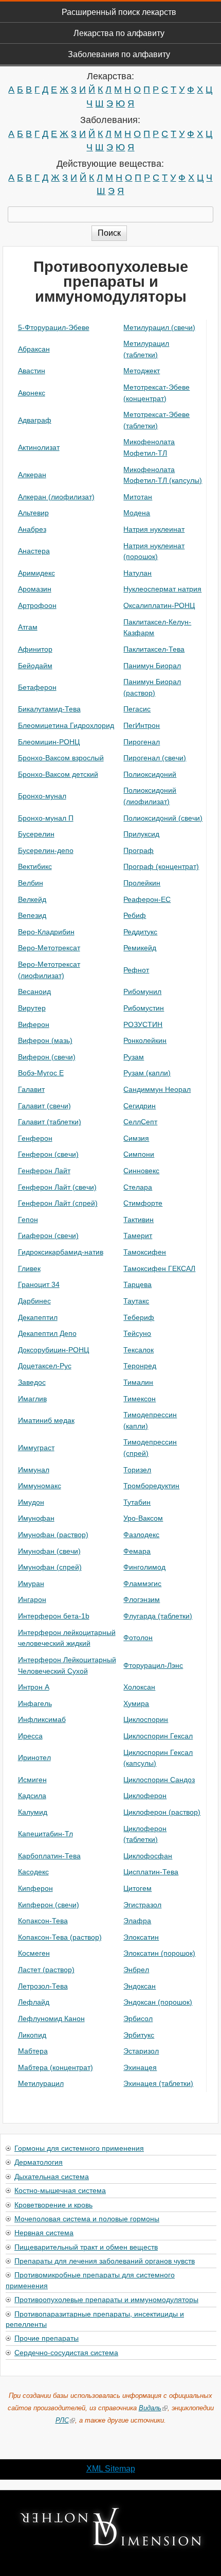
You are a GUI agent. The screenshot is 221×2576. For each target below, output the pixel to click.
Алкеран (32, 475)
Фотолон (138, 1638)
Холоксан (139, 1687)
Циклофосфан (148, 1856)
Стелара (138, 1187)
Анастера (34, 551)
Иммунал (34, 1470)
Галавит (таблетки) (50, 1122)
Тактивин (139, 1220)
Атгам (28, 627)
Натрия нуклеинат (154, 529)
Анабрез (32, 529)
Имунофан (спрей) (50, 1567)
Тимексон (140, 1399)
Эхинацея (140, 2067)
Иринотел (34, 1757)
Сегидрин (140, 1106)
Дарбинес (34, 1301)
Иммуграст (36, 1448)
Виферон (34, 1024)
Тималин (138, 1382)
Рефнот (136, 970)
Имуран (31, 1583)
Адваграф (35, 420)
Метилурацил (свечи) (159, 327)
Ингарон (32, 1599)
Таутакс (136, 1301)
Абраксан (34, 349)
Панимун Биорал (152, 666)
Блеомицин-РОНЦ (49, 742)
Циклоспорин (146, 1719)
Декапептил (38, 1317)
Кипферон (35, 1888)
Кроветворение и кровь (53, 2204)
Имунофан (36, 1518)
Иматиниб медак (46, 1420)
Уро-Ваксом (143, 1518)
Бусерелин (36, 834)
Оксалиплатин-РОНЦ (159, 605)
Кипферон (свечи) (49, 1905)
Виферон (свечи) (47, 1057)
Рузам (134, 1057)
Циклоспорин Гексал (158, 1736)
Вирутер (32, 1008)
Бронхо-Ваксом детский (58, 774)
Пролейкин (142, 883)
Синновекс (141, 1171)
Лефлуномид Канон (51, 2018)
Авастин (32, 371)
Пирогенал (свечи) (155, 758)
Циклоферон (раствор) (162, 1812)
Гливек (29, 1268)
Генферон (35, 1138)
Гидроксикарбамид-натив (61, 1252)
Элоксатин (141, 1937)
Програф (139, 850)
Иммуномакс (40, 1486)
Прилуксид (141, 834)
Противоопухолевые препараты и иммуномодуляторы (106, 2299)
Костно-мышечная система (60, 2190)
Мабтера (33, 2051)
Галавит (31, 1089)
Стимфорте (143, 1203)
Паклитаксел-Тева (154, 649)
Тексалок (139, 1350)
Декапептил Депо (47, 1333)
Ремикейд (140, 948)
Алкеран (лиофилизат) (56, 497)
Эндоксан (140, 1986)
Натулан (137, 573)
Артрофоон (37, 605)
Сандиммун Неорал (157, 1089)
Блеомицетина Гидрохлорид (66, 725)
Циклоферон (145, 1796)
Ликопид (32, 2035)
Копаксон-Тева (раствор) (60, 1937)
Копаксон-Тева (43, 1921)
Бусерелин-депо (46, 850)
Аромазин (35, 589)
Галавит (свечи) (44, 1106)
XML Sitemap (111, 2469)
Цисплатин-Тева (151, 1872)
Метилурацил (41, 2083)
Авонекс (32, 393)
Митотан (138, 497)
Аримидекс (36, 573)
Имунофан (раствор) (53, 1535)
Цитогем (137, 1888)
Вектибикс (35, 866)
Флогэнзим (142, 1599)
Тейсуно (137, 1333)
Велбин (31, 883)
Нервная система (44, 2232)
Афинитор (35, 649)
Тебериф (139, 1317)
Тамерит (138, 1235)
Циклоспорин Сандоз (159, 1780)
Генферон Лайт (44, 1171)
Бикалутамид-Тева (49, 709)
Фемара (137, 1551)
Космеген (34, 1953)
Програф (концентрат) (161, 866)
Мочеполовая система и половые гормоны (87, 2218)
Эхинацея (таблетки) (158, 2083)
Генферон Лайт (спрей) (58, 1203)
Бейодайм (35, 666)
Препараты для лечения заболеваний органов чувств (105, 2260)
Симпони (139, 1154)
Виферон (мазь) (45, 1040)
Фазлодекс (141, 1535)
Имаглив (32, 1399)
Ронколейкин (145, 1040)
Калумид (33, 1812)
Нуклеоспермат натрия (162, 589)
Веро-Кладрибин (46, 932)
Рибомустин (144, 1008)
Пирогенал (142, 742)
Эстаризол (141, 2051)
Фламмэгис (142, 1583)
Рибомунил (142, 991)
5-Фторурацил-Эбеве (54, 327)
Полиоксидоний (150, 774)
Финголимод (144, 1567)
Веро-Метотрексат (49, 948)
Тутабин (137, 1502)
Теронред (140, 1366)
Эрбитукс (139, 2035)
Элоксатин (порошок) (159, 1953)
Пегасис (137, 709)
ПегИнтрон (142, 725)
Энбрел (136, 1970)
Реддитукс (140, 932)
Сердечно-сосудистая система (66, 2352)
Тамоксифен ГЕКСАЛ (159, 1268)
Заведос (32, 1382)
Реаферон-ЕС (147, 899)
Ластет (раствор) (46, 1970)
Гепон (28, 1220)
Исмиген (32, 1780)
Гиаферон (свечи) (48, 1235)
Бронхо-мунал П (46, 818)
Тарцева (137, 1284)
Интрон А (34, 1687)
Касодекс (33, 1872)
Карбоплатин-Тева (49, 1856)
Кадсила (32, 1796)
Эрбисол (138, 2018)
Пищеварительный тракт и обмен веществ (86, 2247)
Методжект (142, 371)
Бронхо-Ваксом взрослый (61, 758)
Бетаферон (37, 687)
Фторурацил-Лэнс (153, 1665)
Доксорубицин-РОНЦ (53, 1350)
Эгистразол (142, 1905)
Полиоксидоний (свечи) (163, 818)
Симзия (136, 1138)
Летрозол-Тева (43, 1986)
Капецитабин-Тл (45, 1834)
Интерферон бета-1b (54, 1616)
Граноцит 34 (39, 1284)
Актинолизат (39, 447)
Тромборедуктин (151, 1486)
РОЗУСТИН (143, 1024)
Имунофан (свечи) (49, 1551)
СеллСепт (140, 1122)
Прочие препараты (47, 2338)
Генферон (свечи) (48, 1154)
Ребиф (135, 915)
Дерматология (39, 2162)
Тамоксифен (145, 1252)
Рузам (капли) (147, 1073)
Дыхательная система (52, 2176)
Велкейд (32, 899)
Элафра (137, 1921)
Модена (137, 513)
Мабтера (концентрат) (56, 2067)
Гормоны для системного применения (79, 2148)
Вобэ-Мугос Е (41, 1073)
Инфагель (35, 1703)
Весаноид (34, 991)
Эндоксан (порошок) (158, 2002)
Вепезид (32, 915)
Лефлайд (34, 2002)
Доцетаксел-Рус (45, 1366)
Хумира (136, 1703)
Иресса (30, 1736)
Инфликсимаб (42, 1719)
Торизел (137, 1470)
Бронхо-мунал (42, 796)
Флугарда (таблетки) (158, 1616)
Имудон (31, 1502)
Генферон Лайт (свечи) (57, 1187)
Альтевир (33, 513)
